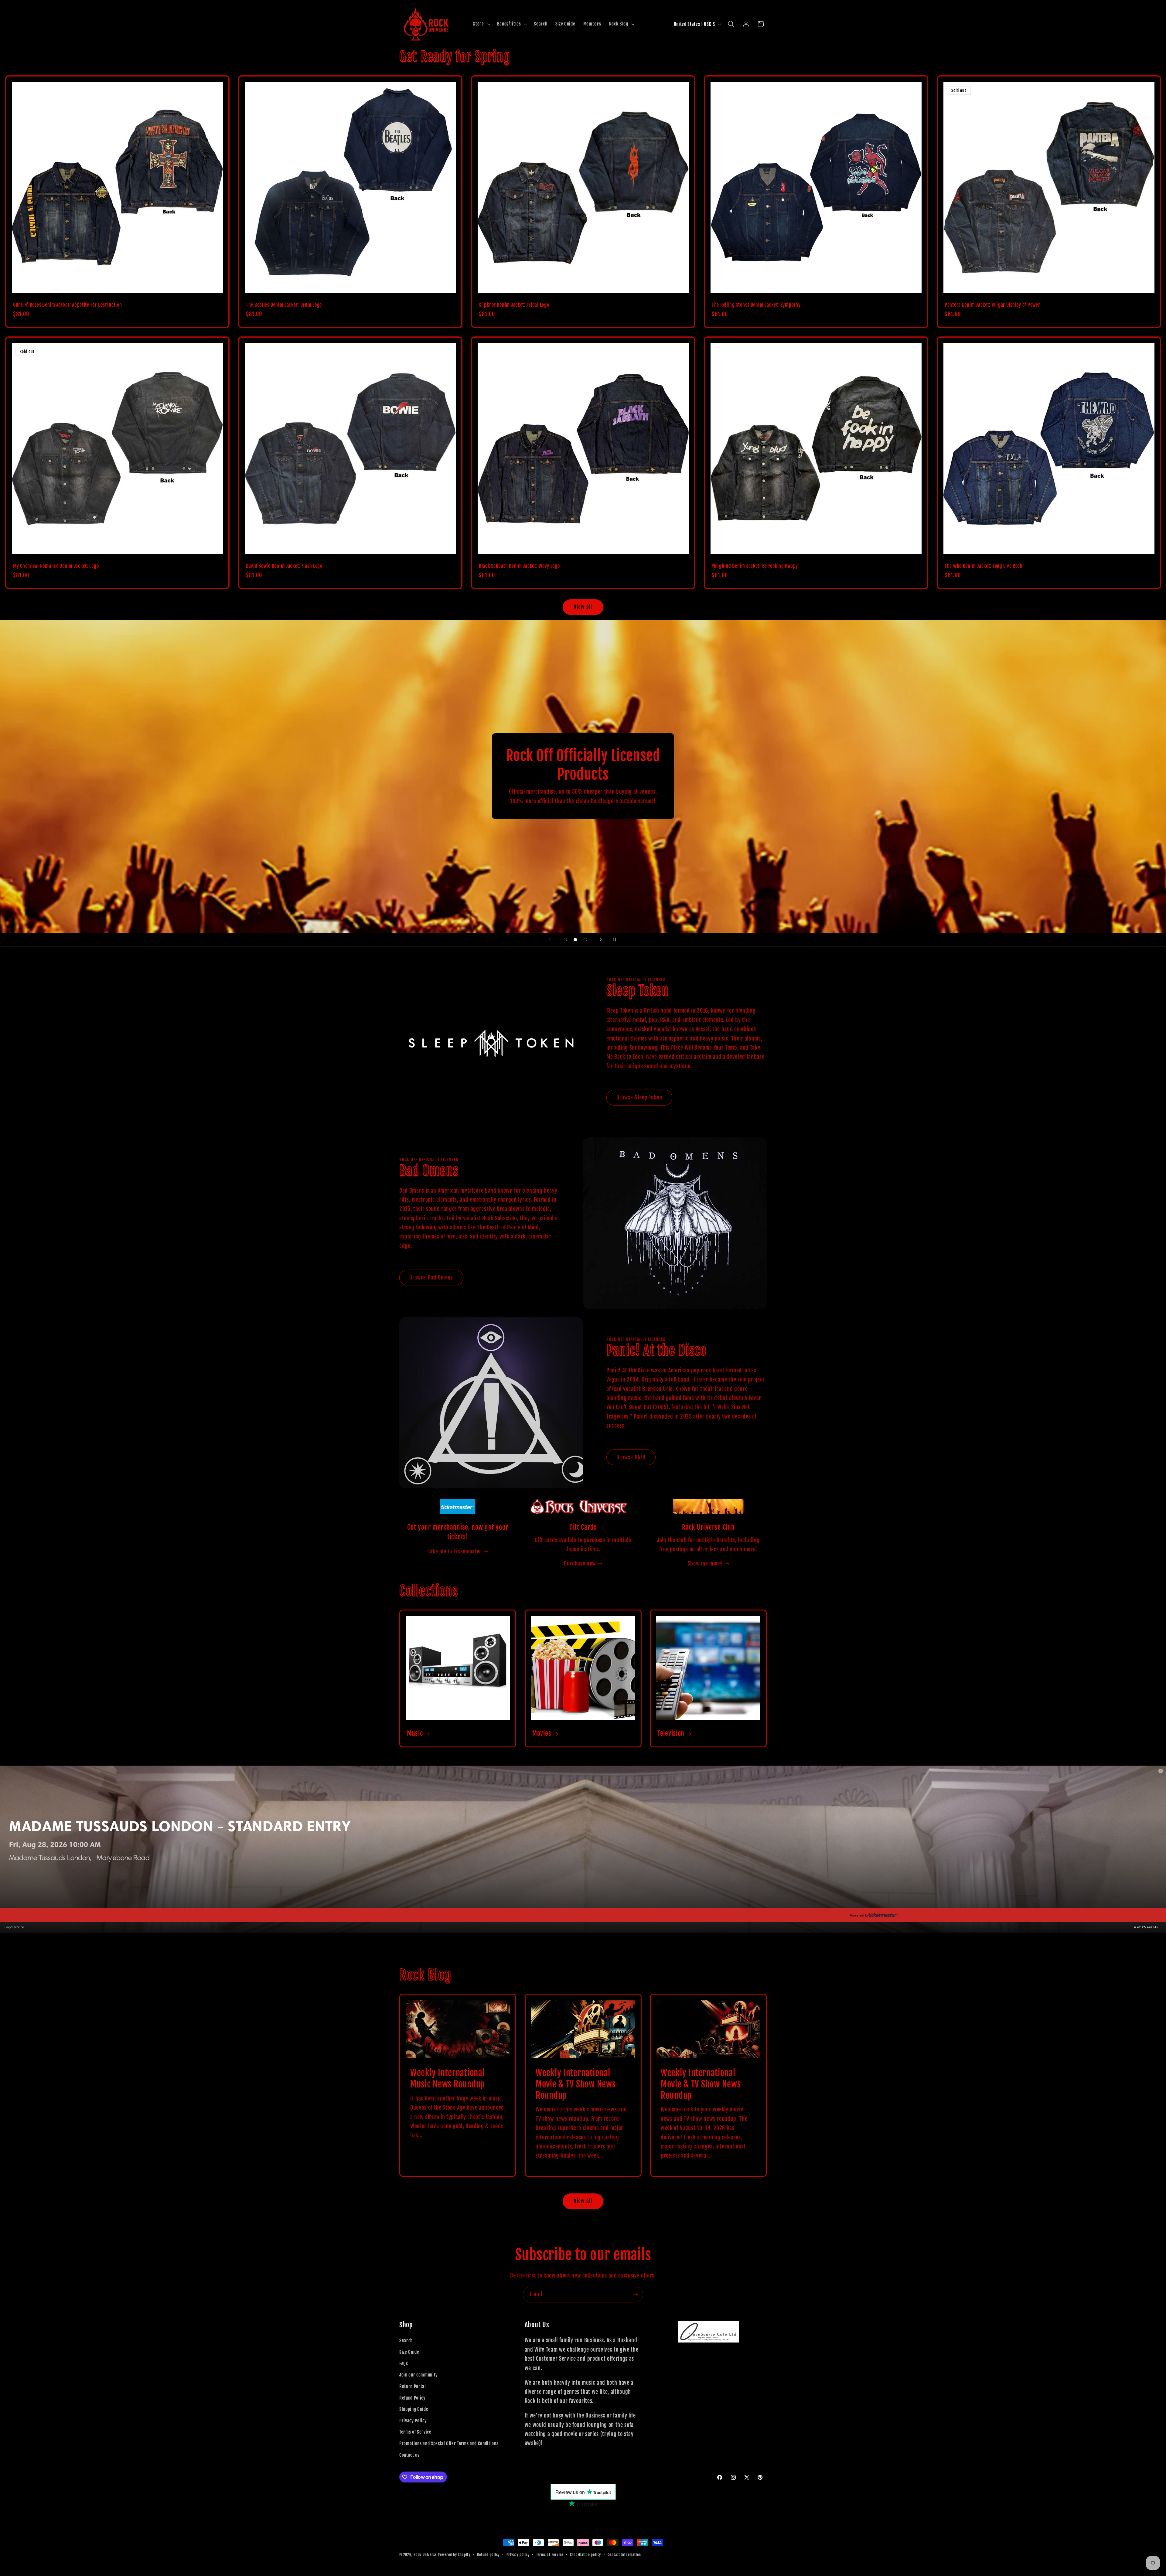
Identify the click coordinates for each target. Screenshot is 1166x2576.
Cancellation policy (585, 2555)
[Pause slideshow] (616, 940)
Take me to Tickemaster (455, 1551)
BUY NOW (20, 1915)
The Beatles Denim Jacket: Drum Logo (284, 305)
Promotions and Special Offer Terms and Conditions (449, 2443)
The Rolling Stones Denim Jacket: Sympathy (756, 305)
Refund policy (488, 2555)
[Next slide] (601, 940)
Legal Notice (14, 1927)
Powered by (860, 1915)
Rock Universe (425, 2555)
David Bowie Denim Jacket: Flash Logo (284, 566)
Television (671, 1733)
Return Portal (413, 2386)
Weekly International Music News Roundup (448, 2079)
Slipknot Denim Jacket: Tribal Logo (514, 305)
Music (415, 1733)
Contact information (624, 2555)
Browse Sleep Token (639, 1097)
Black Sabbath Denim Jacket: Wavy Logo (519, 566)
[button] (481, 24)
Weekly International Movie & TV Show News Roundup (576, 2084)
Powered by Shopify (454, 2555)
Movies (542, 1733)
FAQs (404, 2363)
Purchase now (580, 1563)
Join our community (419, 2375)
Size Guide (409, 2352)
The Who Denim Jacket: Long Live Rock (984, 566)
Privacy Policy (413, 2421)
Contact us (409, 2455)
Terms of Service (415, 2432)
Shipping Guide (414, 2409)
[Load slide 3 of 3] (585, 940)
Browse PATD (631, 1457)
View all (583, 607)
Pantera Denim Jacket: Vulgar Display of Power (992, 305)
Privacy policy (518, 2555)
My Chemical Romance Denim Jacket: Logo (56, 566)
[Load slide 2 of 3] (575, 940)
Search (406, 2340)
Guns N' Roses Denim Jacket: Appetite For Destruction (67, 305)
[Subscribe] (636, 2295)
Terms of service (550, 2555)
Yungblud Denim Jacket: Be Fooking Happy (755, 566)
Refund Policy (413, 2398)
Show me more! (705, 1563)
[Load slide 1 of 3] (565, 940)
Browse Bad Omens (431, 1278)
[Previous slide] (550, 940)
